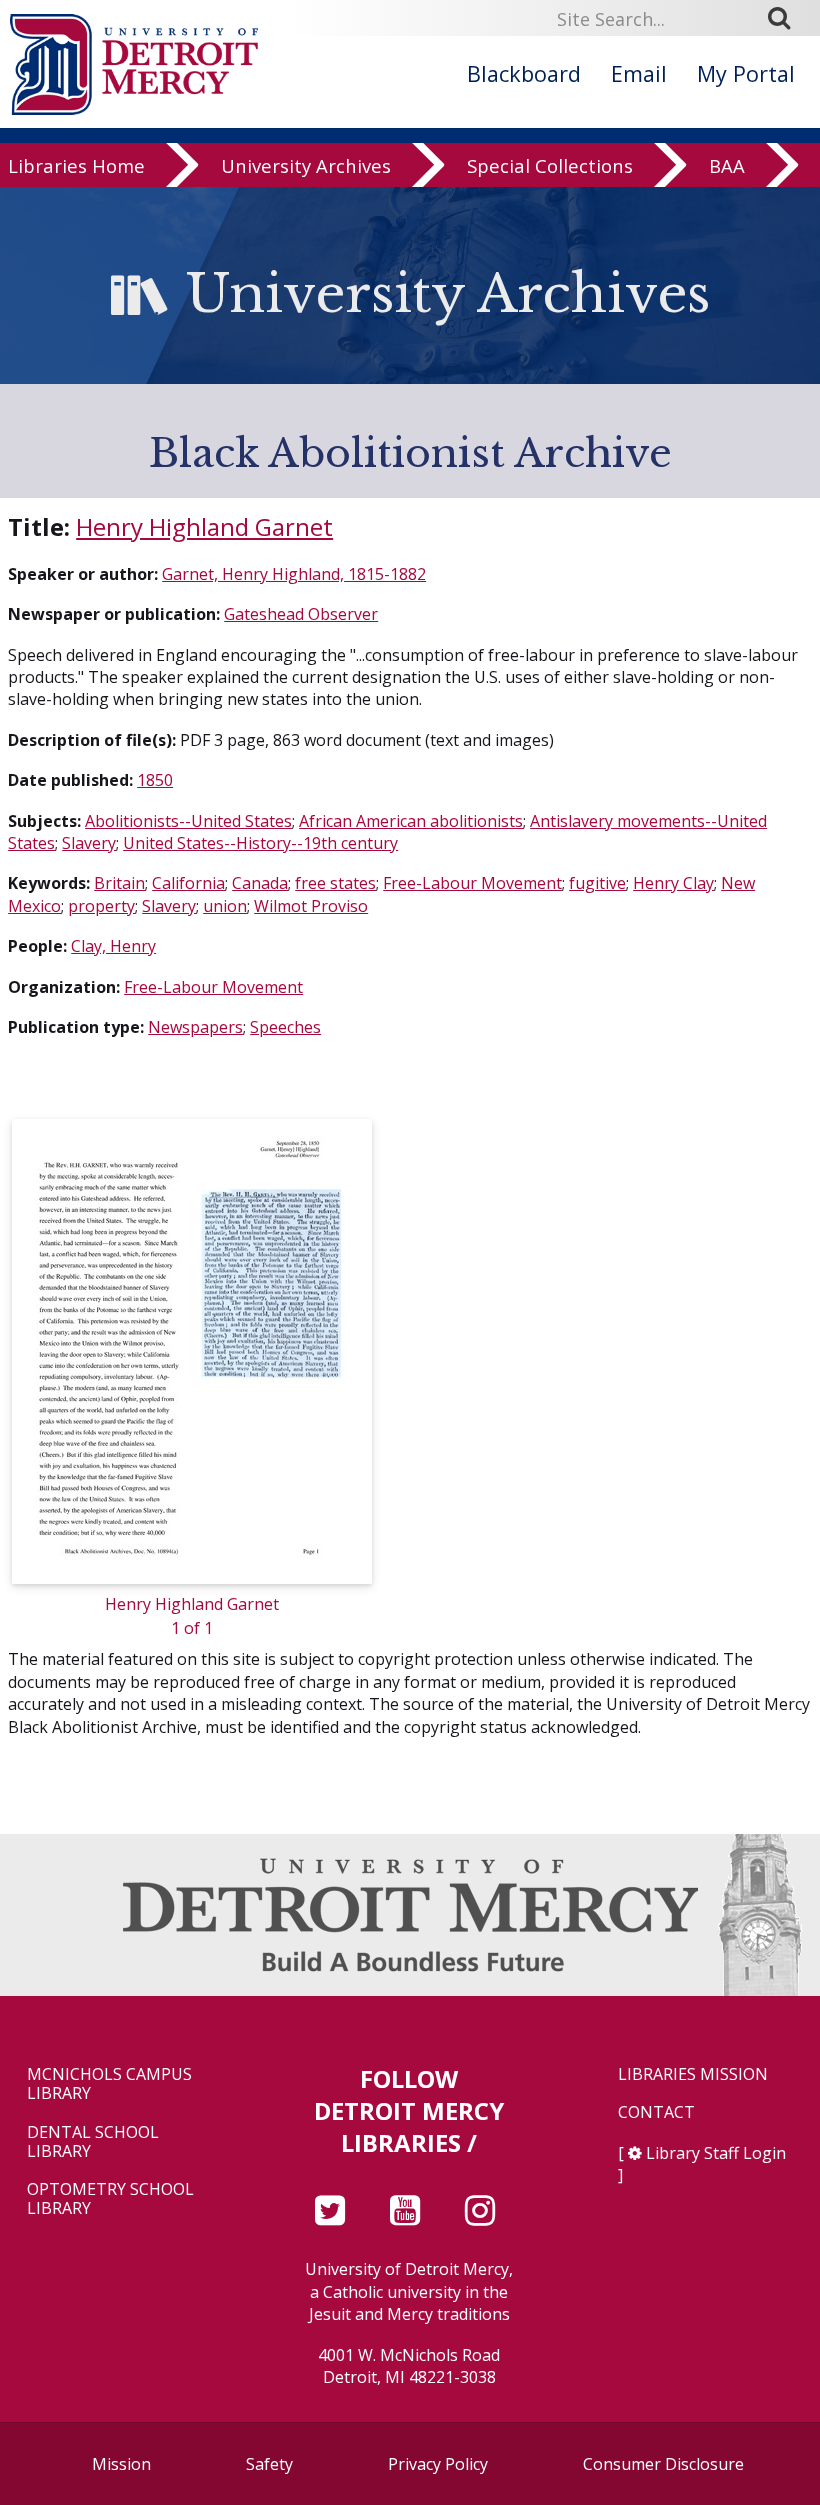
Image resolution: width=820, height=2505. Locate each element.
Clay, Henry (113, 946)
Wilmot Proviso (311, 906)
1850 (155, 780)
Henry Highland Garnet (204, 526)
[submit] (786, 18)
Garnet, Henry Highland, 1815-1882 (294, 574)
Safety (269, 2464)
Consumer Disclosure (663, 2464)
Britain (119, 883)
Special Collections (550, 165)
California (188, 883)
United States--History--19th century (260, 843)
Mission (121, 2464)
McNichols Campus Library (109, 2084)
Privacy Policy (438, 2464)
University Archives (306, 165)
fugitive (597, 883)
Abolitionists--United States (188, 821)
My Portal (746, 73)
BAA (727, 165)
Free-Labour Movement (472, 883)
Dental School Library (93, 2142)
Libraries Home (76, 165)
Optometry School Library (110, 2199)
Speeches (285, 1027)
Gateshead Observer (301, 614)
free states (335, 883)
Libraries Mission (693, 2074)
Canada (260, 883)
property (101, 906)
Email (639, 73)
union (225, 906)
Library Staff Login (716, 2153)
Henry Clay (673, 883)
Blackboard (524, 73)
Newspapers (195, 1027)
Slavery (89, 843)
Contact (656, 2112)
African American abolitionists (411, 821)
